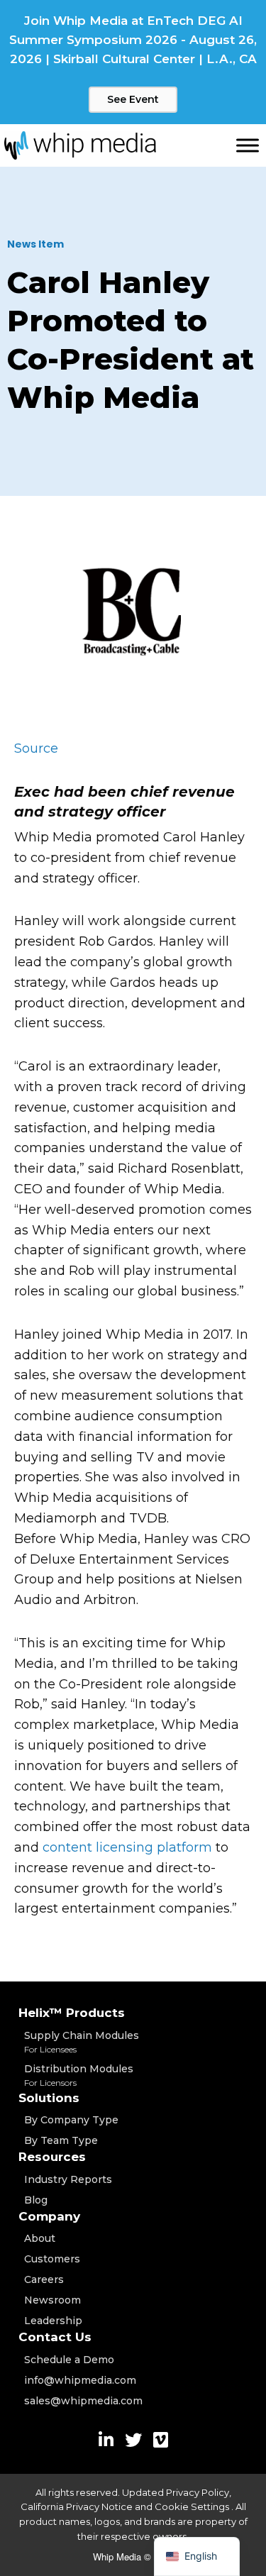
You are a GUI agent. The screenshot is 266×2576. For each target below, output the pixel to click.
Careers (44, 2279)
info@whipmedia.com (80, 2380)
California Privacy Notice (77, 2506)
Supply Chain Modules (82, 2042)
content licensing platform (127, 1847)
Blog (36, 2200)
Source (36, 748)
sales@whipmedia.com (83, 2401)
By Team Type (61, 2140)
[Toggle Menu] (248, 145)
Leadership (53, 2321)
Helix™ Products (72, 2013)
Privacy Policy (198, 2492)
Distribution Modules (79, 2075)
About (40, 2238)
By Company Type (71, 2120)
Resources (52, 2157)
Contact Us (55, 2337)
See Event (133, 99)
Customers (52, 2259)
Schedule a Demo (69, 2360)
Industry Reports (68, 2179)
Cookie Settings (193, 2506)
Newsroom (52, 2300)
